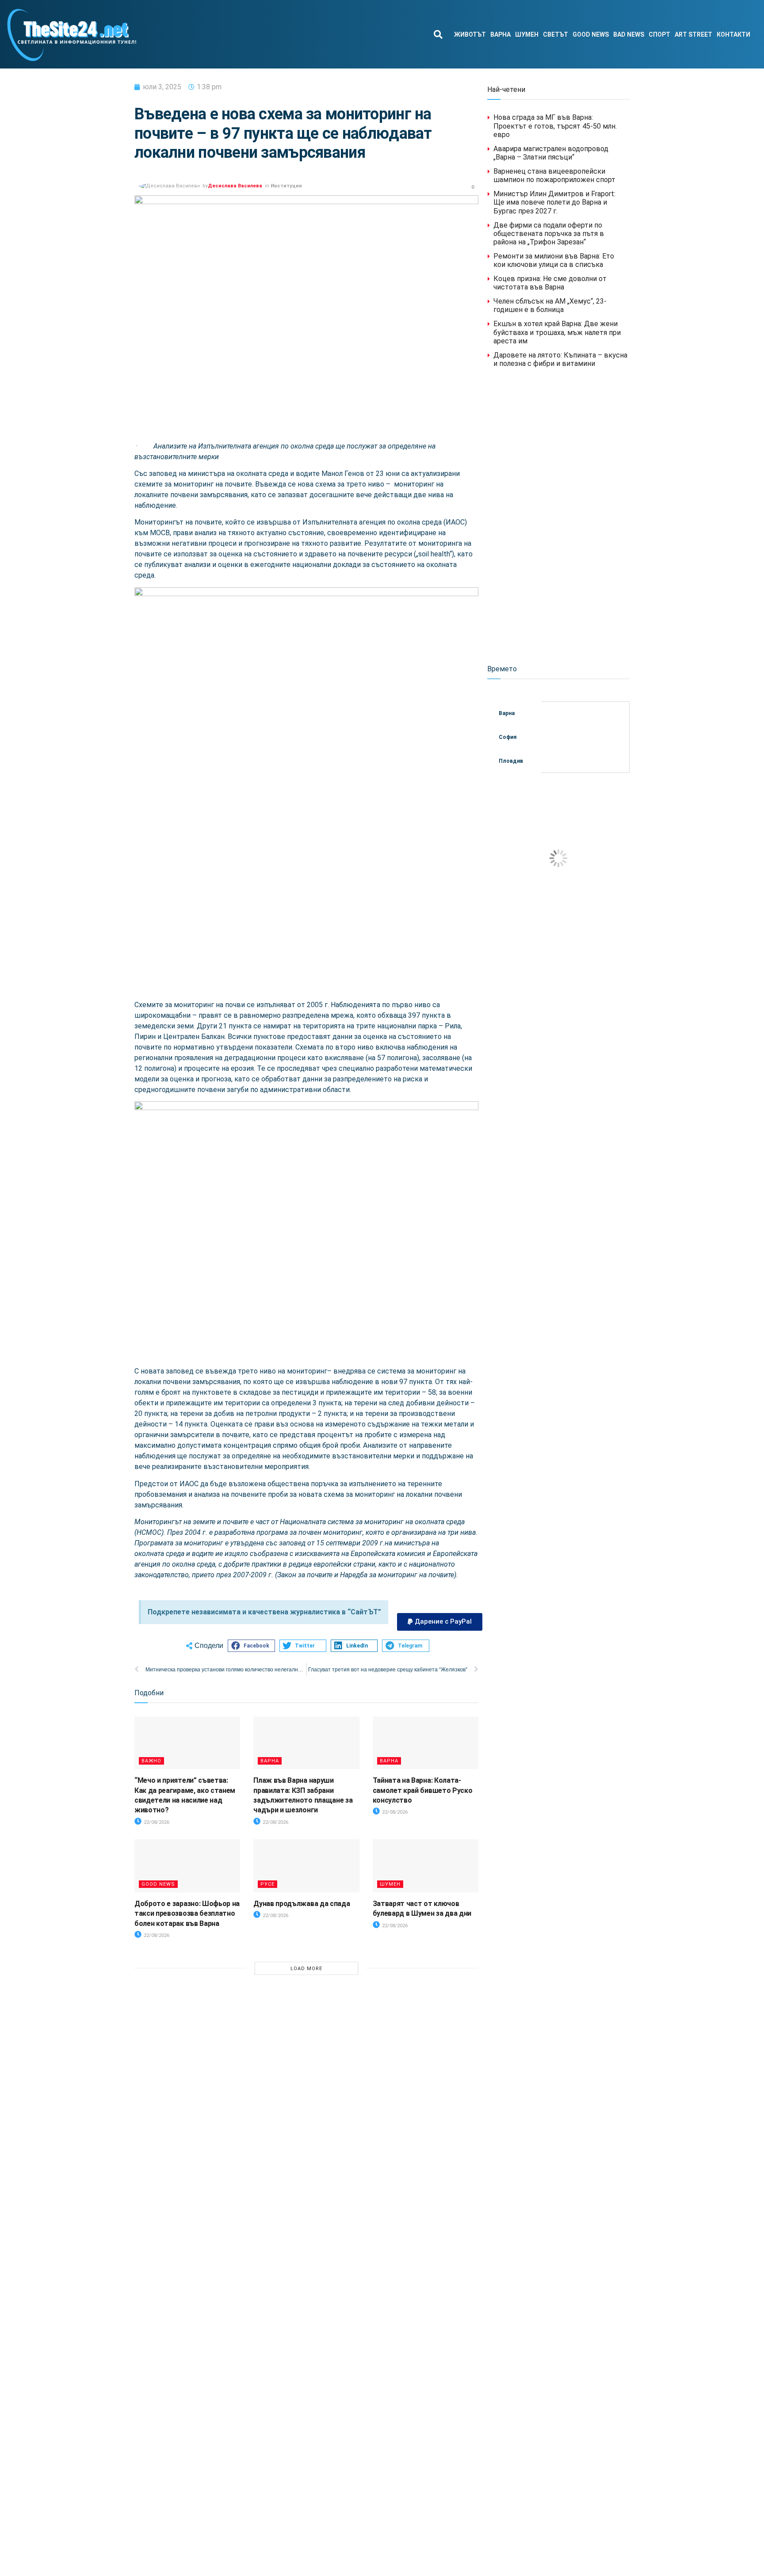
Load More (306, 1969)
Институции (286, 186)
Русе (267, 1884)
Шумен (390, 1884)
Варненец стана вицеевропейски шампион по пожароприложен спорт (554, 175)
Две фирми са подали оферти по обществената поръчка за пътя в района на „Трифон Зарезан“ (549, 234)
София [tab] (508, 737)
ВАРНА (500, 34)
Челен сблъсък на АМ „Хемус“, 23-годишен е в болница (550, 305)
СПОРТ (659, 34)
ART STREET (693, 34)
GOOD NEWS (591, 34)
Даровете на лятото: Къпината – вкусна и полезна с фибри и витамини (560, 359)
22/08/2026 (156, 1822)
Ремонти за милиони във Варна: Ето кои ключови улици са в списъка (554, 260)
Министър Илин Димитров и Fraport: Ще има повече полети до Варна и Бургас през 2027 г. (554, 202)
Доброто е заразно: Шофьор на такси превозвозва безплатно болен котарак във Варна (187, 1914)
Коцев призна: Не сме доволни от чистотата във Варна (550, 283)
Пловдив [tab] (511, 761)
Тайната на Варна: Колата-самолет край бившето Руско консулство (423, 1790)
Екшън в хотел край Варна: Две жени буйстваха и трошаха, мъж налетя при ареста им (557, 332)
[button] (438, 34)
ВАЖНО (151, 1761)
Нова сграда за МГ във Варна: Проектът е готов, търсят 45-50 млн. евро (555, 126)
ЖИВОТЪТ (470, 34)
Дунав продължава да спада (302, 1904)
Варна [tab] (507, 713)
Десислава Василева (235, 186)
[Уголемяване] (467, 599)
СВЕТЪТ (556, 34)
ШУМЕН (527, 34)
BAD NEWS (629, 34)
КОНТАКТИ (733, 34)
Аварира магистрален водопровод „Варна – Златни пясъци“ (551, 153)
